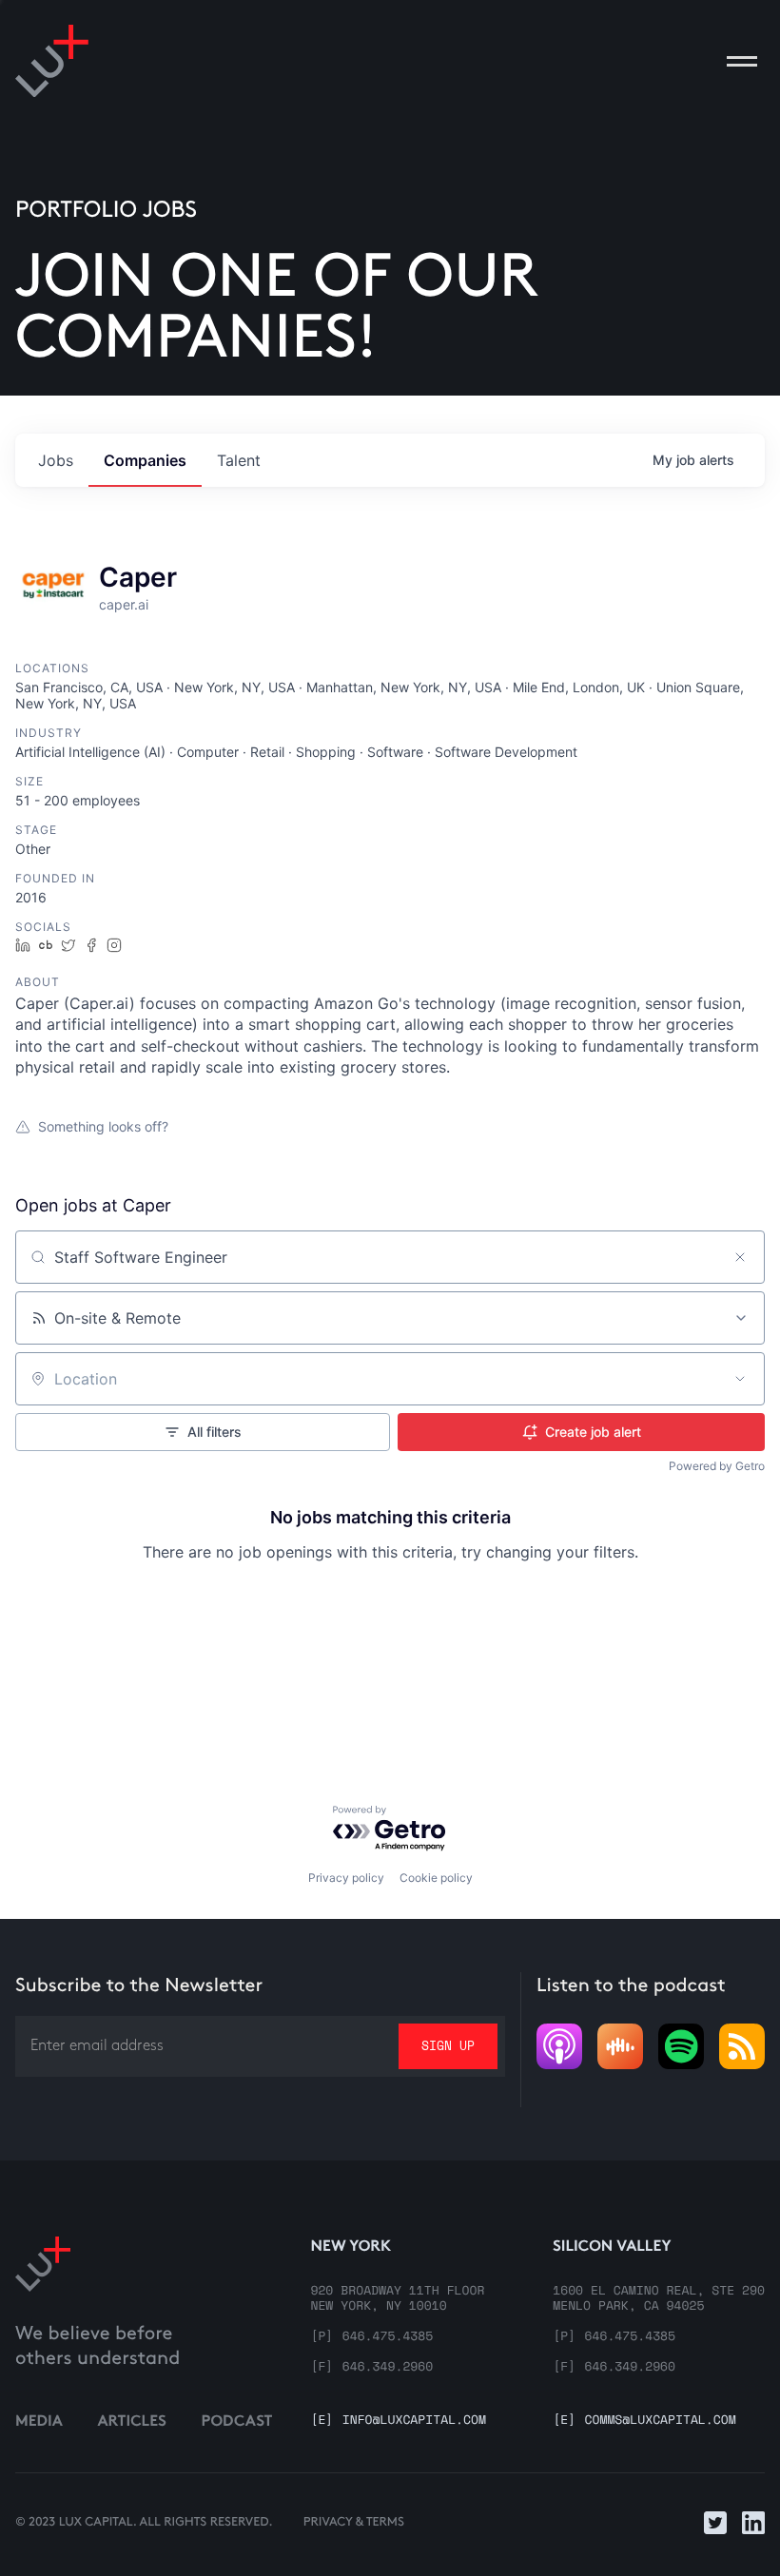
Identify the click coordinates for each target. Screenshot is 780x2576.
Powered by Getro (717, 1466)
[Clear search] (740, 1257)
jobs (56, 460)
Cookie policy (436, 1878)
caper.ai (124, 604)
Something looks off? (103, 1126)
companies (145, 460)
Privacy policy (346, 1878)
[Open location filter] (740, 1379)
